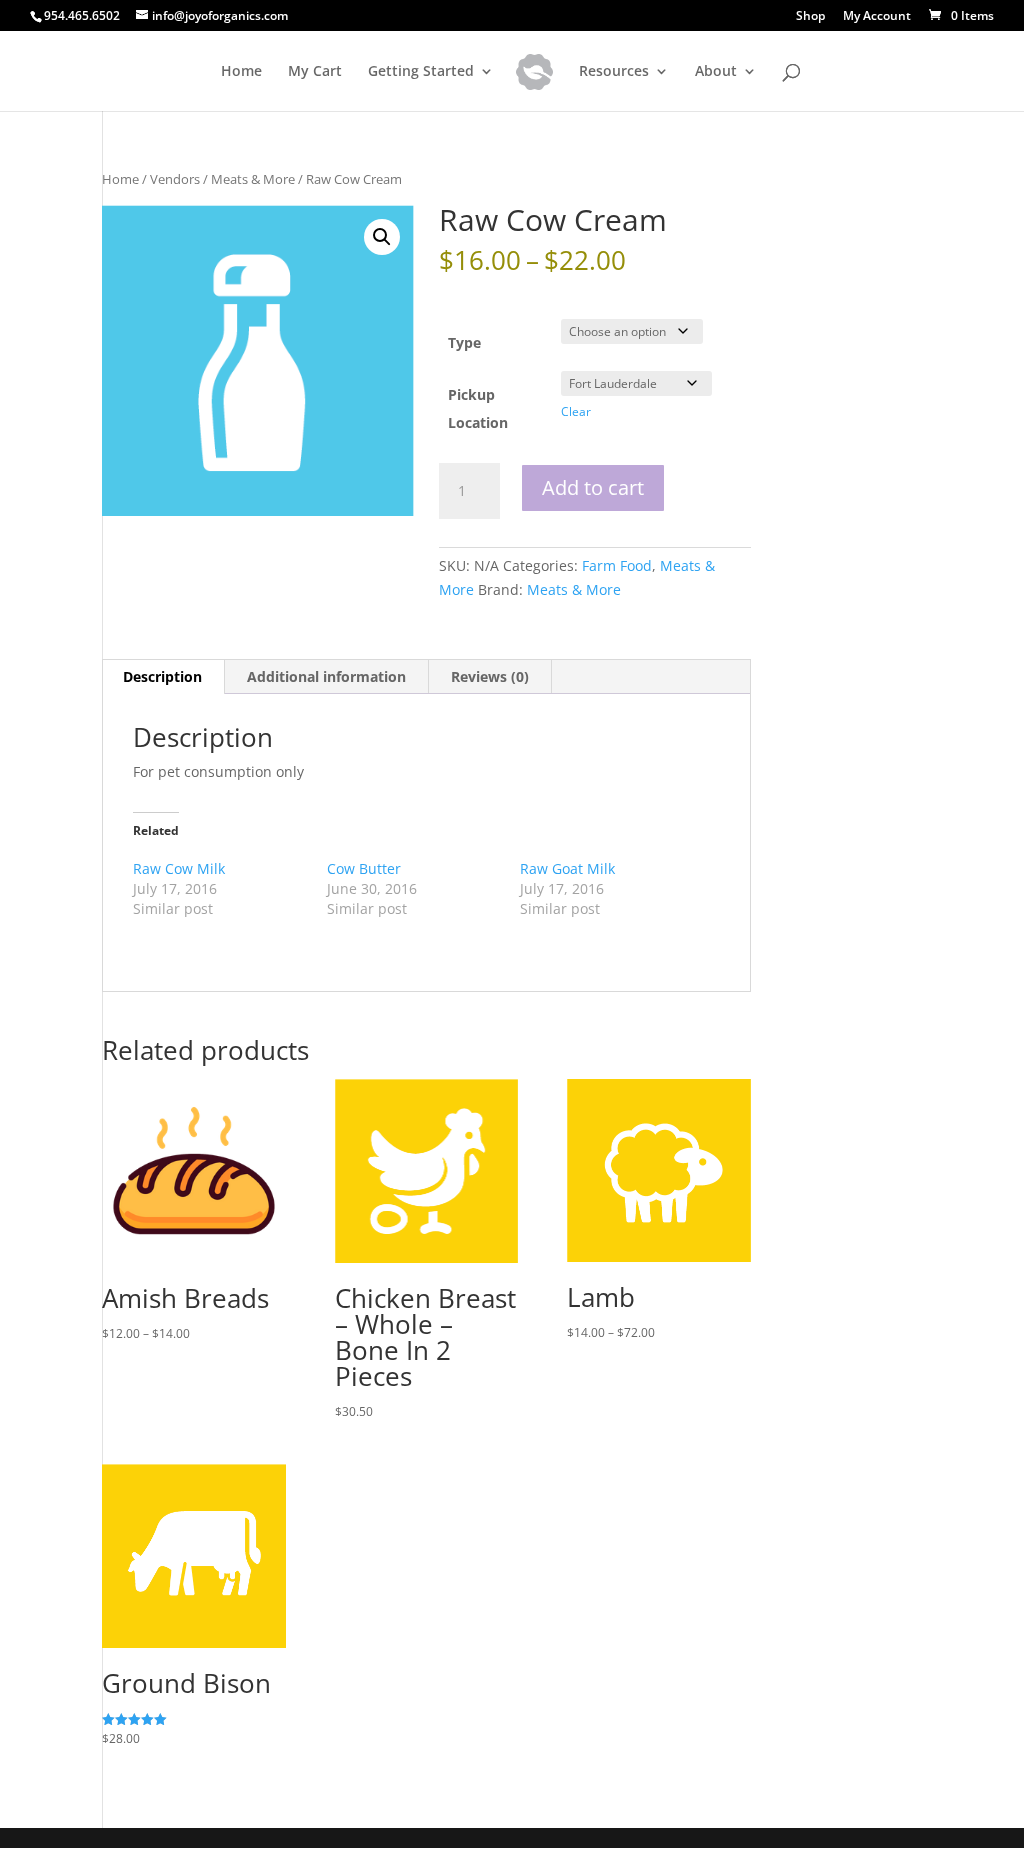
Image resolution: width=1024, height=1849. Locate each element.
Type (464, 342)
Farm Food (617, 565)
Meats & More (253, 179)
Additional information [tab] (326, 676)
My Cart (315, 72)
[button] (382, 237)
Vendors (175, 179)
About (716, 72)
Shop (810, 17)
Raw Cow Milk (179, 868)
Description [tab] (162, 676)
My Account (877, 17)
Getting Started (421, 72)
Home (241, 72)
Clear (576, 411)
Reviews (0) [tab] (490, 676)
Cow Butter (364, 868)
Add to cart (593, 487)
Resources (614, 72)
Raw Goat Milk (567, 868)
